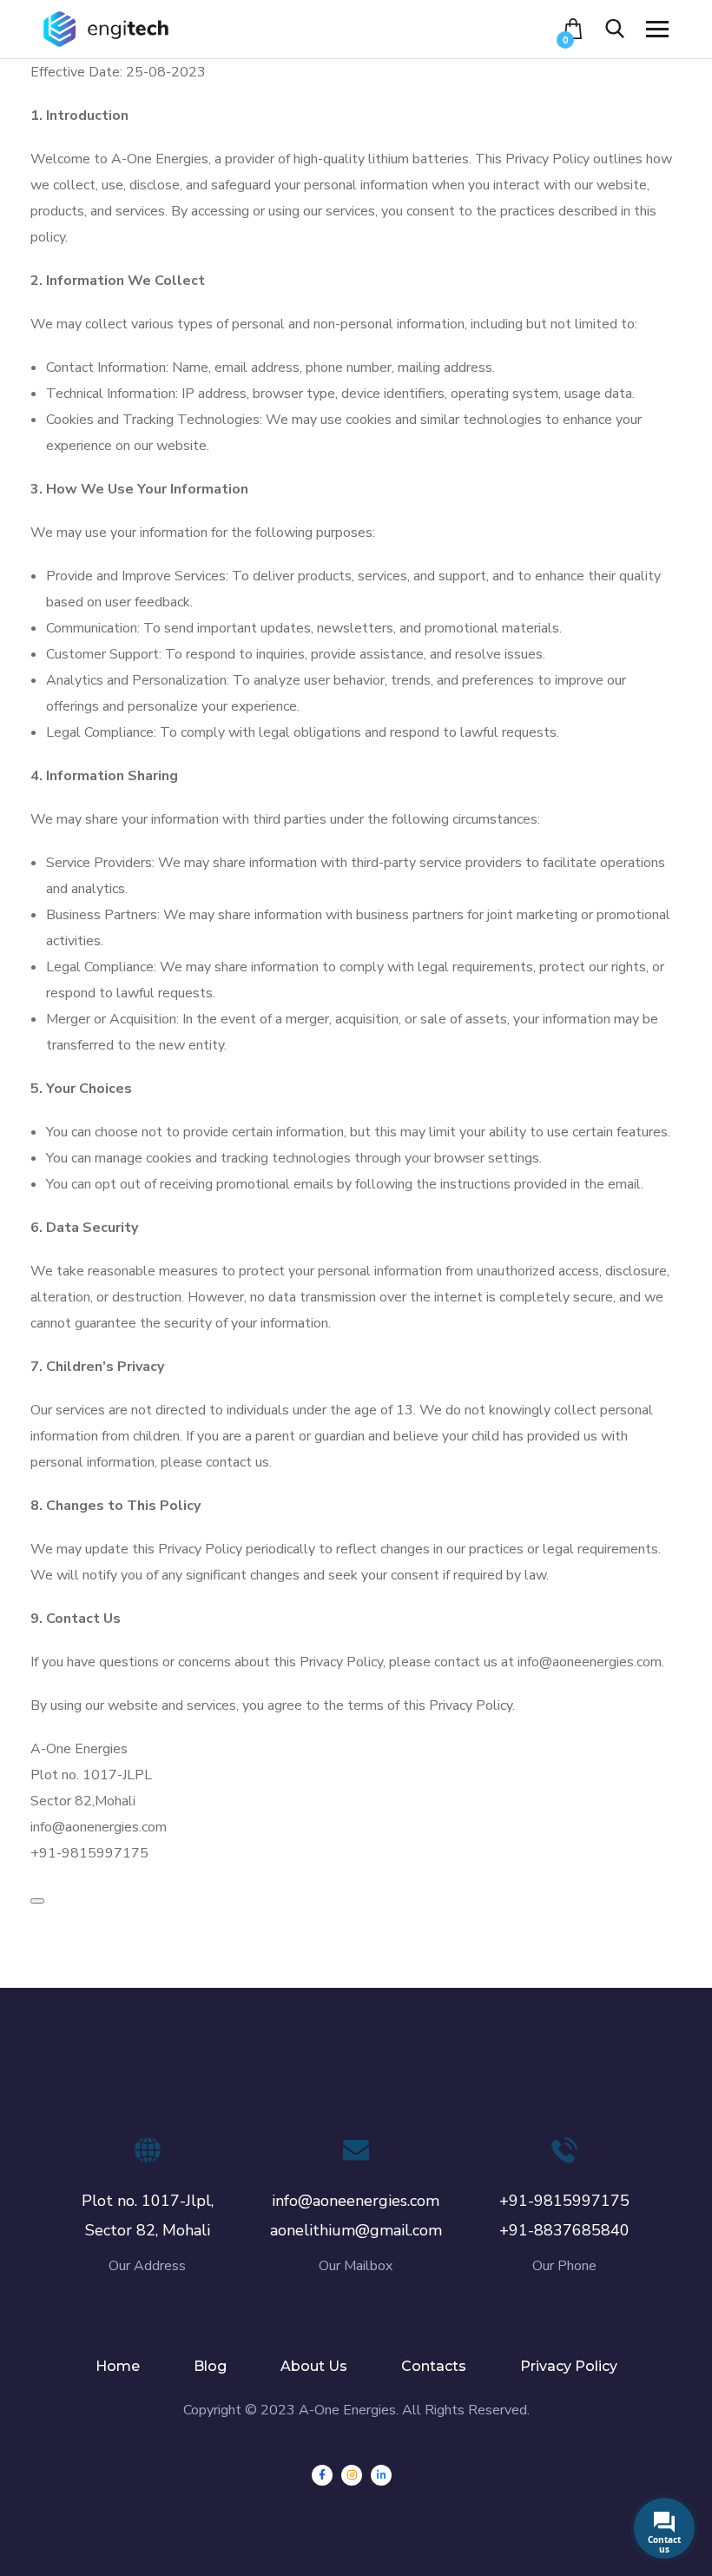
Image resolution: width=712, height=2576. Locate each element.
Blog (210, 2366)
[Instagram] (352, 2475)
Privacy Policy (569, 2366)
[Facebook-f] (322, 2475)
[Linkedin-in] (381, 2475)
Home (118, 2366)
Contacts (434, 2366)
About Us (314, 2366)
